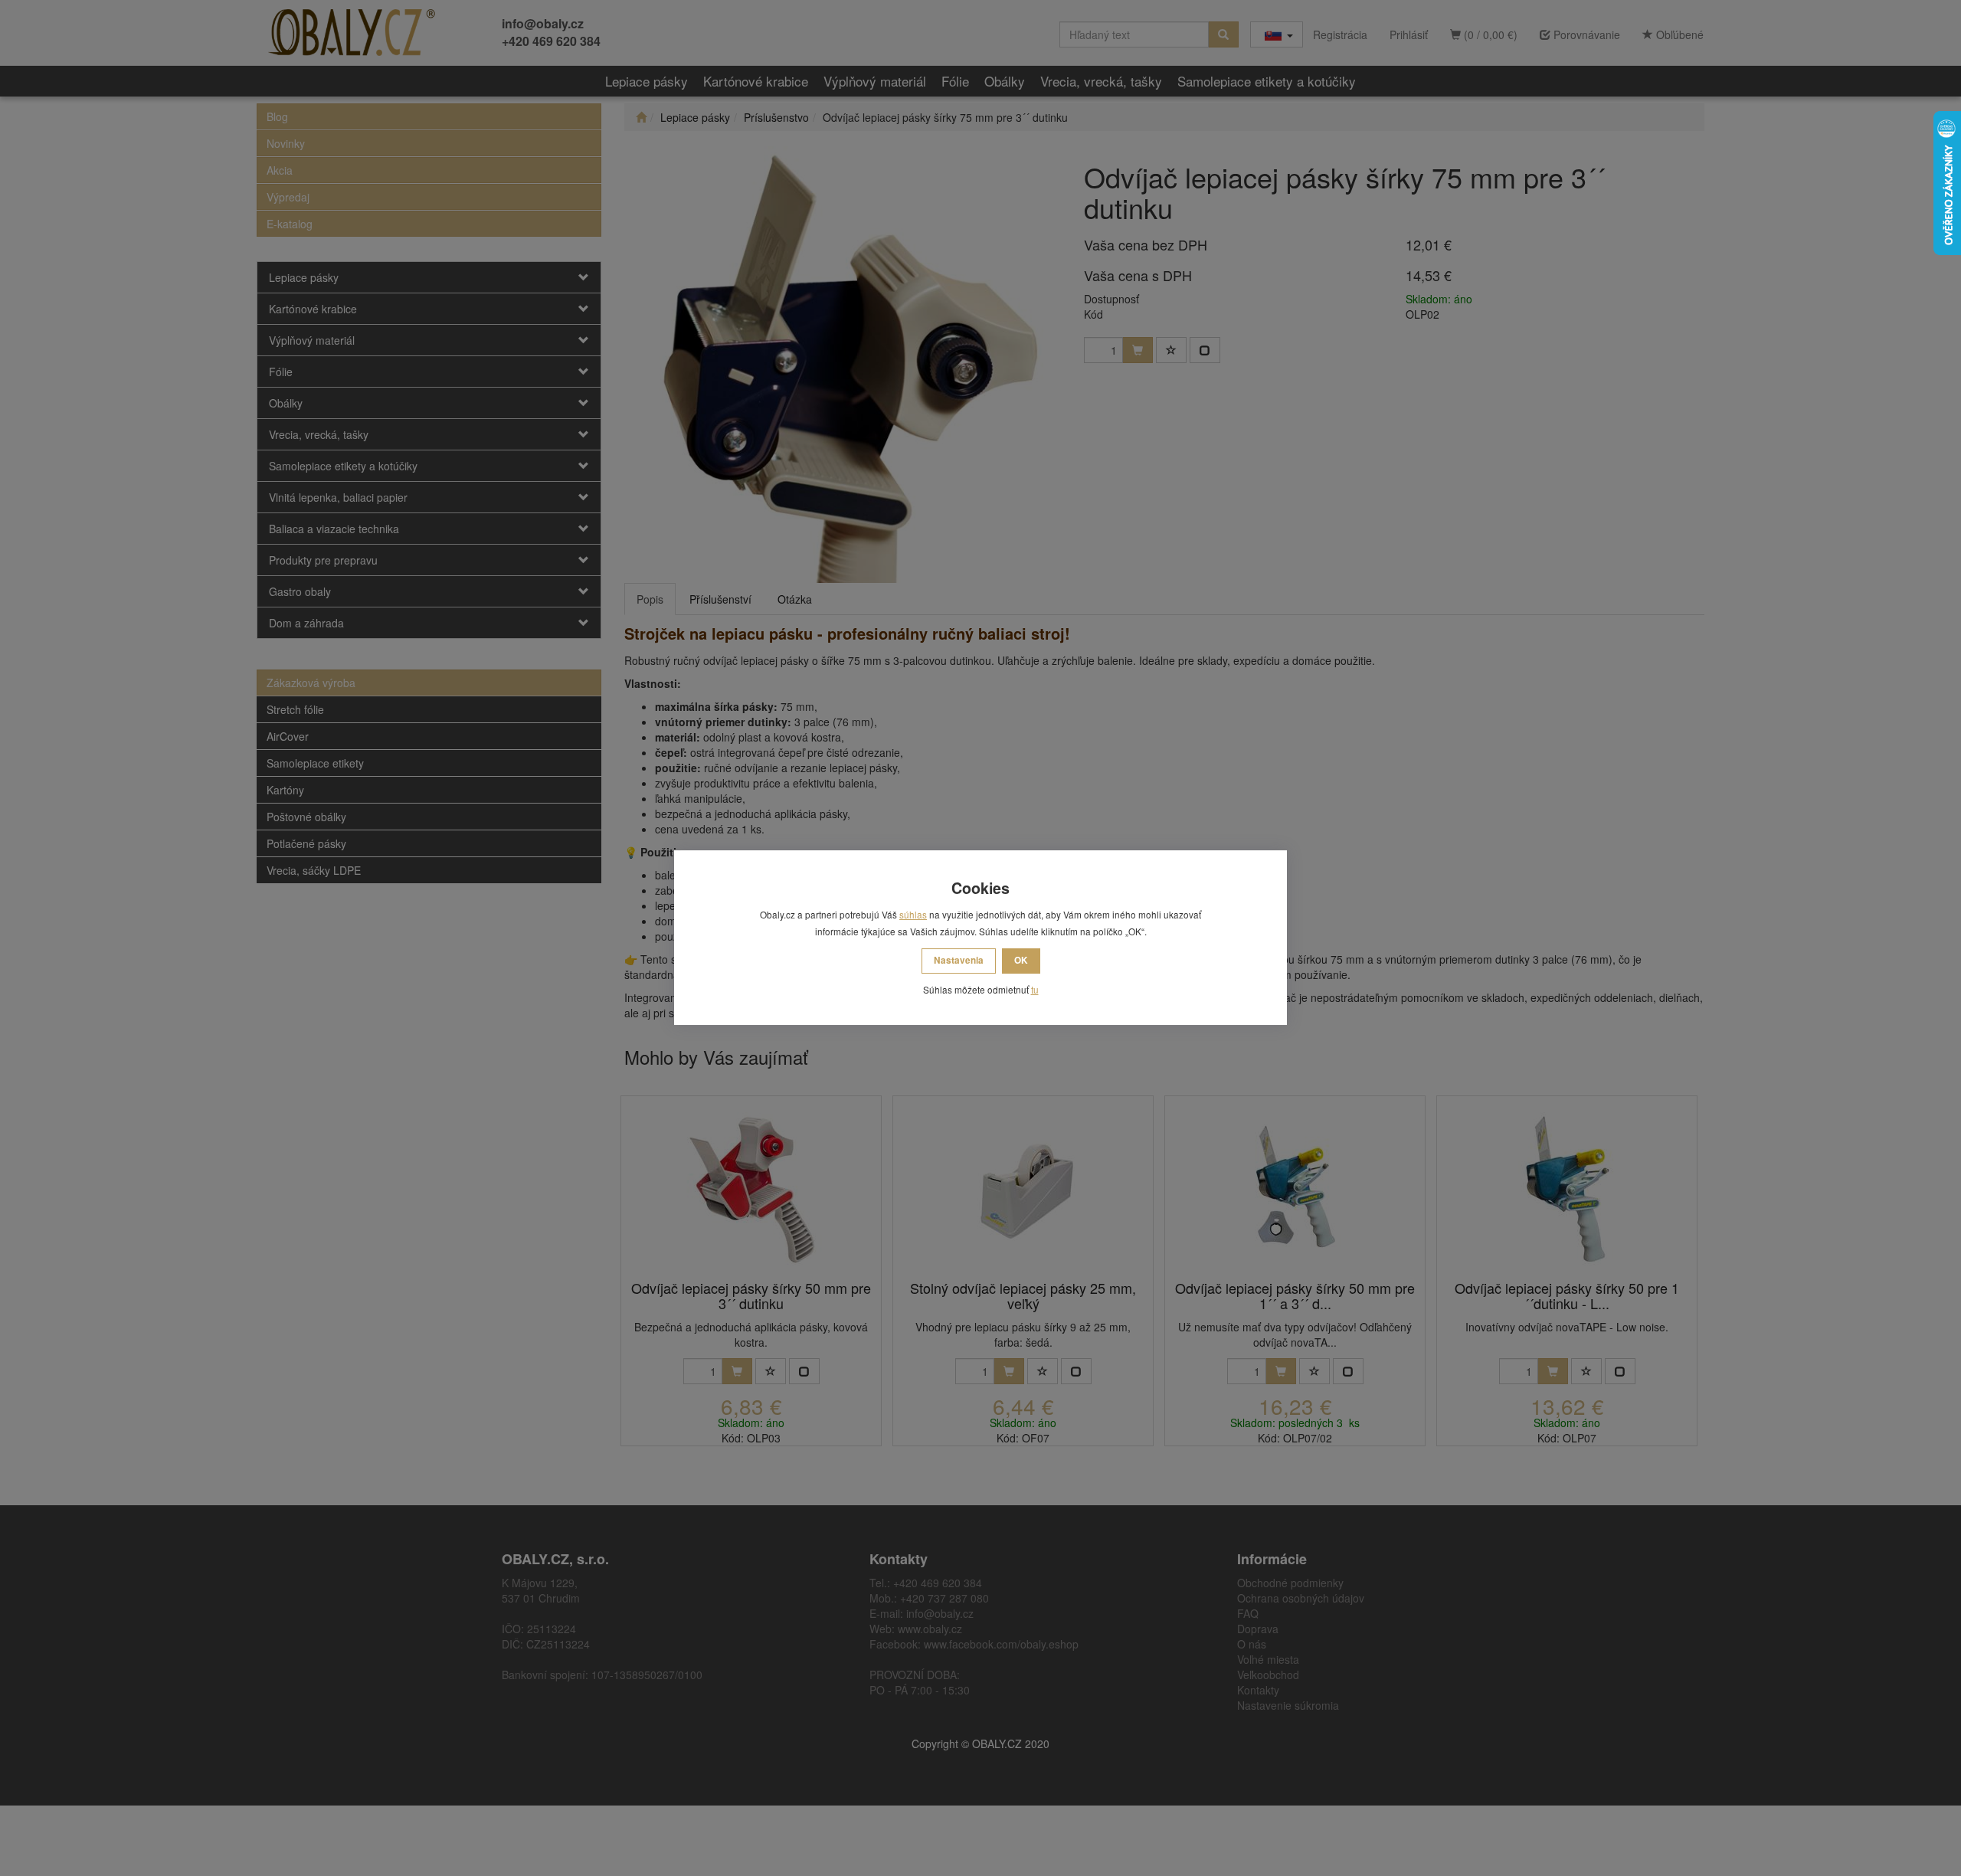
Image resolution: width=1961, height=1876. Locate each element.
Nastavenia (959, 960)
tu (1035, 989)
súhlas (913, 914)
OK (1021, 960)
